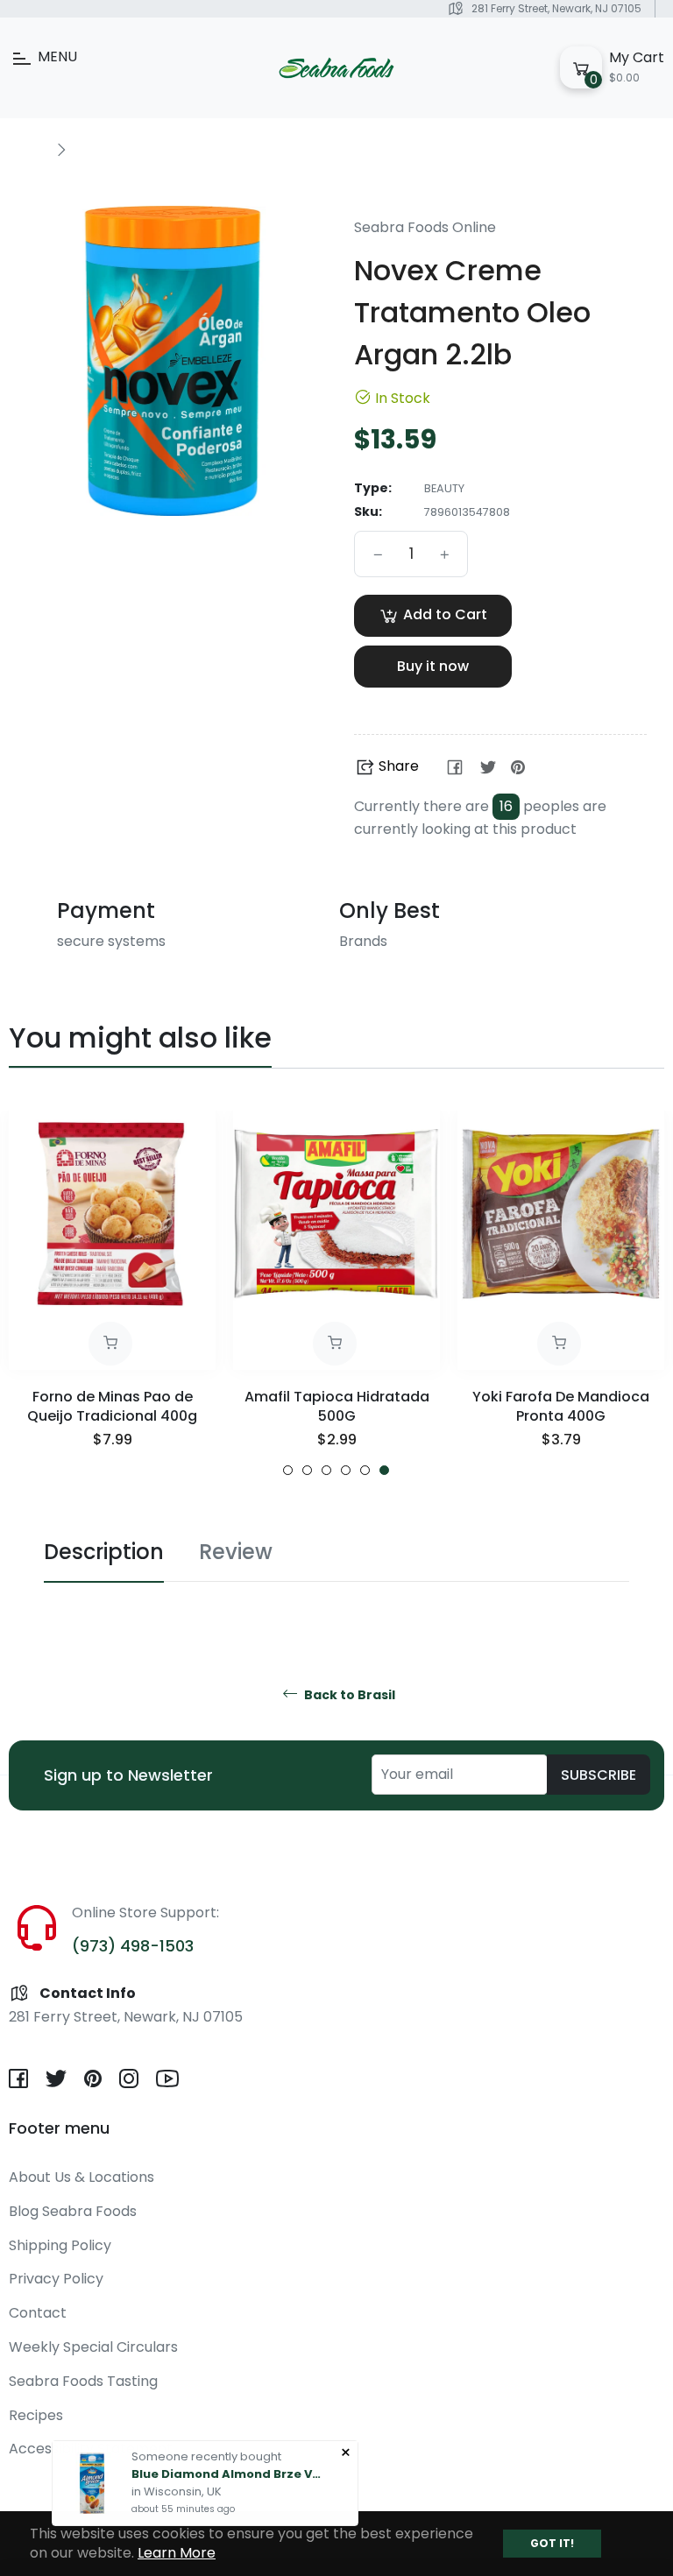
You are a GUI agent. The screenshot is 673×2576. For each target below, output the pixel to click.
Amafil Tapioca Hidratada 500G (337, 1406)
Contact (38, 2313)
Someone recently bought (206, 2455)
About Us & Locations (81, 2177)
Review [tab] (236, 1552)
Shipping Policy (60, 2245)
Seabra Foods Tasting (83, 2381)
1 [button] (288, 1470)
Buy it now (433, 666)
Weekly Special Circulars (93, 2347)
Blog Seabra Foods (73, 2211)
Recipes (36, 2415)
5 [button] (365, 1470)
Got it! (552, 2543)
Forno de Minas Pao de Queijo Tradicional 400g (112, 1406)
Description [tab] (104, 1552)
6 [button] (384, 1470)
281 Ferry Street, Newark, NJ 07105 (556, 8)
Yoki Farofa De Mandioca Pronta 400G (561, 1406)
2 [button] (307, 1470)
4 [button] (346, 1470)
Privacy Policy (56, 2279)
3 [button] (326, 1470)
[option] (112, 1293)
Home (28, 149)
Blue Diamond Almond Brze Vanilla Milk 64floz (228, 2472)
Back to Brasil (348, 1695)
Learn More (177, 2553)
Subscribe (599, 1775)
